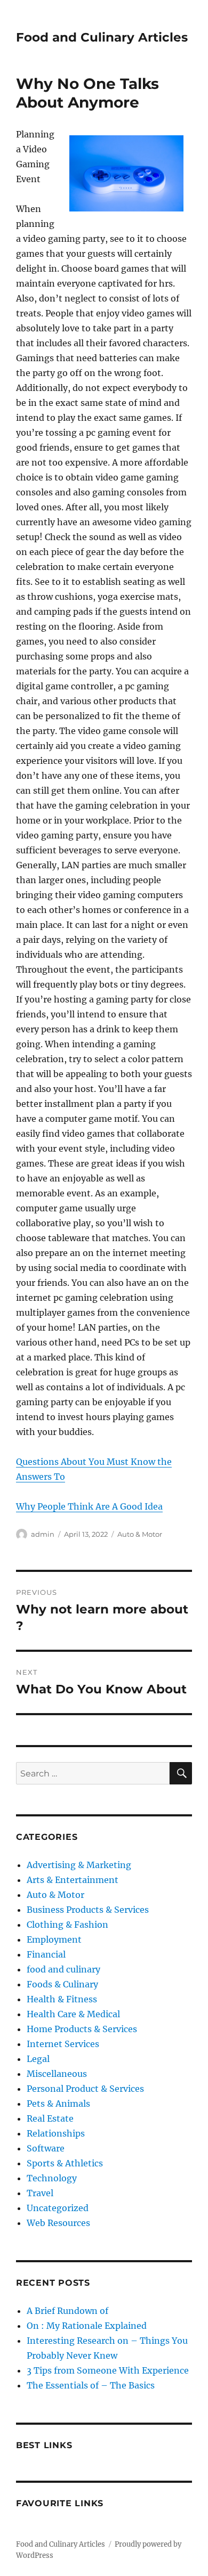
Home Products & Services (82, 2029)
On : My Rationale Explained (87, 2326)
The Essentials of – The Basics (91, 2385)
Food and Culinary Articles (102, 37)
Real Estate (50, 2118)
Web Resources (58, 2223)
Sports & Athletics (65, 2163)
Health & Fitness (62, 1999)
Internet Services (63, 2044)
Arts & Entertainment (73, 1880)
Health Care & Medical (73, 2014)
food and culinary (63, 1969)
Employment (54, 1939)
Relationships (56, 2133)
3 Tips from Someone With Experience (108, 2370)
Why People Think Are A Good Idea (89, 1506)
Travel (40, 2193)
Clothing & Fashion (67, 1925)
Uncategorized (58, 2208)
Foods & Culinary (62, 1984)
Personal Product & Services (85, 2089)
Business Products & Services (88, 1910)
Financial (46, 1954)
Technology (52, 2178)
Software (46, 2148)
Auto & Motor (140, 1534)
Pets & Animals (58, 2104)
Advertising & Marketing (79, 1865)
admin (43, 1534)
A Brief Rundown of (67, 2311)
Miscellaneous (57, 2074)
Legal (38, 2059)
